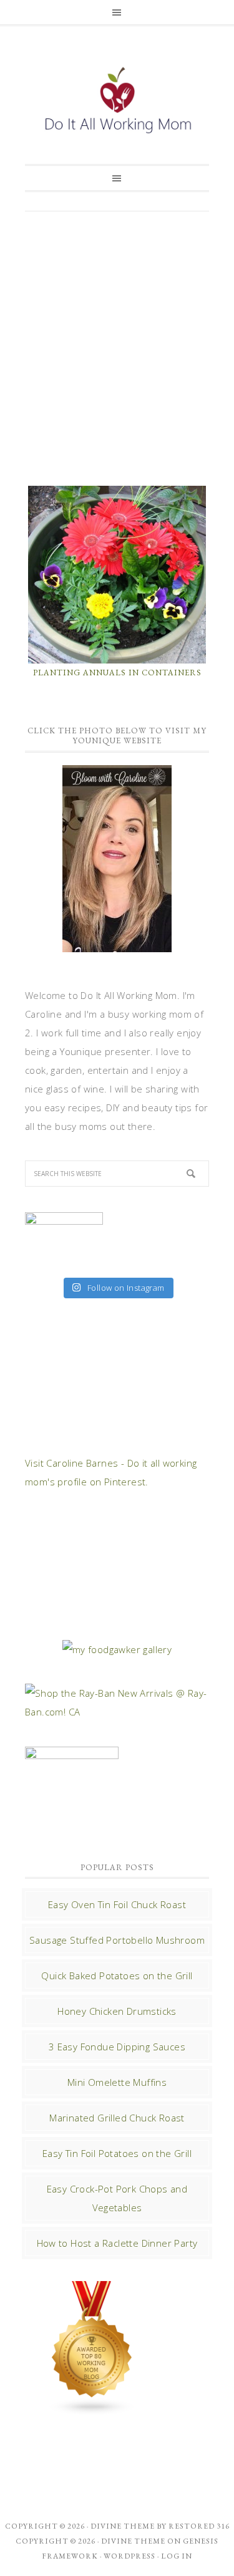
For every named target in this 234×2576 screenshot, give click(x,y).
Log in (177, 2556)
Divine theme (123, 2526)
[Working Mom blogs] (92, 2410)
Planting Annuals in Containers (117, 673)
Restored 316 (199, 2526)
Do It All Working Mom (117, 103)
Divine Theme (133, 2541)
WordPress (129, 2556)
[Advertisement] (117, 347)
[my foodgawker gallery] (117, 1649)
